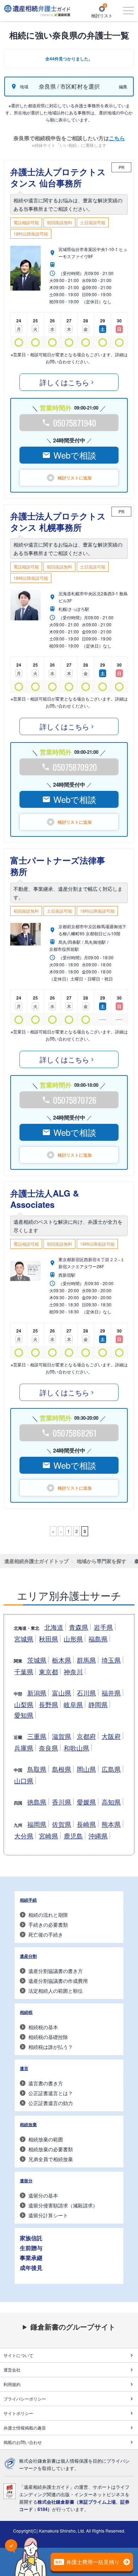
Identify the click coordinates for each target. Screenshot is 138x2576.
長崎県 (86, 1824)
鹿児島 (73, 1836)
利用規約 (12, 2384)
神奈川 (73, 1671)
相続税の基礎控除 (48, 2037)
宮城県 (24, 1639)
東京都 (48, 1671)
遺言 (24, 2068)
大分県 (24, 1836)
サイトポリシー (18, 2413)
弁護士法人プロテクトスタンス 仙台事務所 (58, 177)
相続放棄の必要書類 (51, 2149)
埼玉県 (111, 1660)
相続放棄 (28, 2124)
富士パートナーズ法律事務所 (58, 866)
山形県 (73, 1639)
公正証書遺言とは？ (51, 2093)
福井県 (111, 1693)
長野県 (48, 1704)
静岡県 (98, 1704)
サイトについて (18, 2355)
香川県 (62, 1802)
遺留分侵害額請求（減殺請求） (63, 2205)
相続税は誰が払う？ (51, 2047)
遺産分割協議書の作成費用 (58, 1981)
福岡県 (37, 1824)
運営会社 (12, 2370)
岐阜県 (73, 1704)
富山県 (62, 1693)
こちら (117, 138)
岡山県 (86, 1769)
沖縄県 (98, 1836)
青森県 (79, 1627)
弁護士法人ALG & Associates (45, 1199)
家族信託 (31, 2238)
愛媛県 (86, 1802)
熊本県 (111, 1824)
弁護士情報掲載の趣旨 (25, 2428)
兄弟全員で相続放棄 (51, 2159)
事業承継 (31, 2258)
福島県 (98, 1639)
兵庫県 (24, 1748)
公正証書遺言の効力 (51, 2103)
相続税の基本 (43, 2027)
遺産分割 (28, 1956)
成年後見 (31, 2268)
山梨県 (24, 1704)
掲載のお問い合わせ (23, 2442)
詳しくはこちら (64, 382)
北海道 (54, 1627)
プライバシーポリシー (25, 2399)
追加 (75, 478)
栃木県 (62, 1660)
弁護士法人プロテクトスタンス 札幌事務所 (58, 521)
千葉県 (24, 1671)
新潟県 (37, 1693)
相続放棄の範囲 (46, 2139)
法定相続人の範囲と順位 (56, 1991)
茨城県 (37, 1660)
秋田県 (48, 1639)
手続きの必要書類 (48, 1925)
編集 (123, 86)
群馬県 (86, 1660)
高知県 (111, 1802)
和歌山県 (76, 1748)
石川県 (86, 1693)
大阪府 (111, 1736)
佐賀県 (62, 1824)
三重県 (37, 1736)
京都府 (86, 1736)
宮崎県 (48, 1836)
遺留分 (26, 2181)
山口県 (24, 1781)
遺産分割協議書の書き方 (56, 1971)
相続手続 (28, 1900)
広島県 (111, 1769)
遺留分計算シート (48, 2215)
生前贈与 (31, 2248)
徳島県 (37, 1802)
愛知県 (24, 1715)
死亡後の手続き (46, 1934)
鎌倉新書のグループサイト (73, 2327)
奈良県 (48, 1748)
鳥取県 (37, 1769)
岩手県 (103, 1627)
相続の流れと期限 (48, 1915)
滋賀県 (62, 1736)
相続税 (26, 2012)
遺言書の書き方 (46, 2083)
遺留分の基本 (43, 2195)
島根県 (62, 1769)
